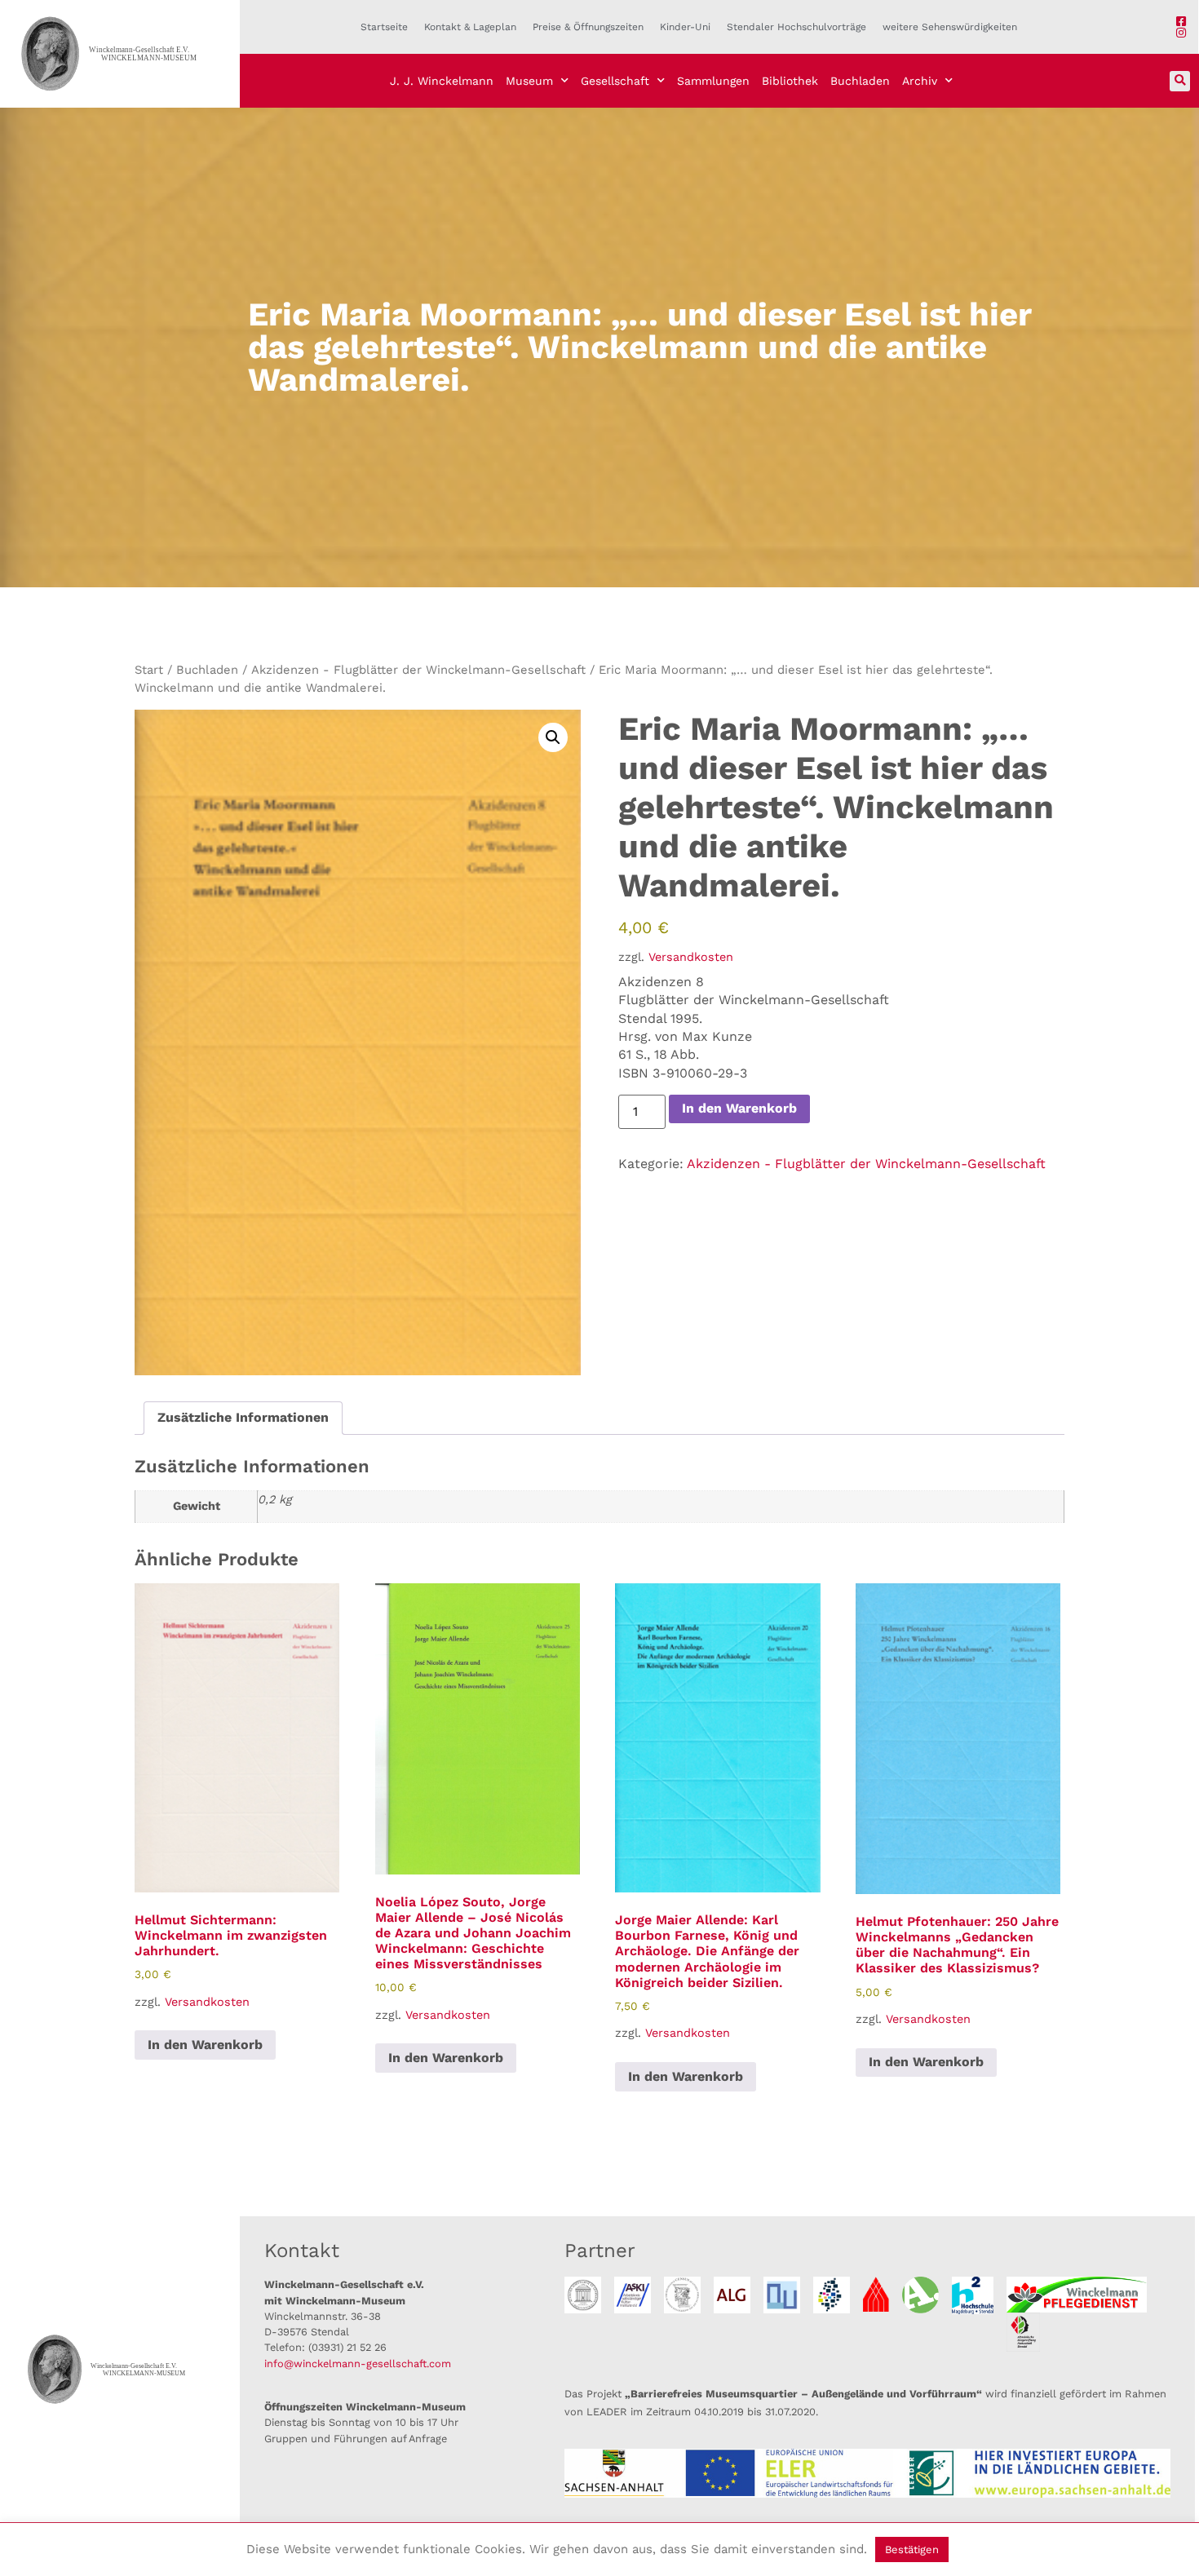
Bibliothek (790, 81)
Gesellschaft (615, 81)
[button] (1180, 81)
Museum (529, 81)
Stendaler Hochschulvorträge (796, 27)
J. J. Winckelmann (442, 81)
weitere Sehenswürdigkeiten (950, 27)
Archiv (920, 81)
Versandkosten (691, 957)
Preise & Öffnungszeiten (588, 27)
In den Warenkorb (739, 1108)
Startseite (384, 27)
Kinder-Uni (685, 27)
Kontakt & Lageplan (470, 27)
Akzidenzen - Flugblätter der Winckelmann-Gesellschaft (418, 670)
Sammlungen (713, 81)
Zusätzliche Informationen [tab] (243, 1417)
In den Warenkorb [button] (205, 2045)
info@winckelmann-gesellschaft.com (358, 2364)
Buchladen (860, 81)
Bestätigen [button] (912, 2549)
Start (149, 670)
